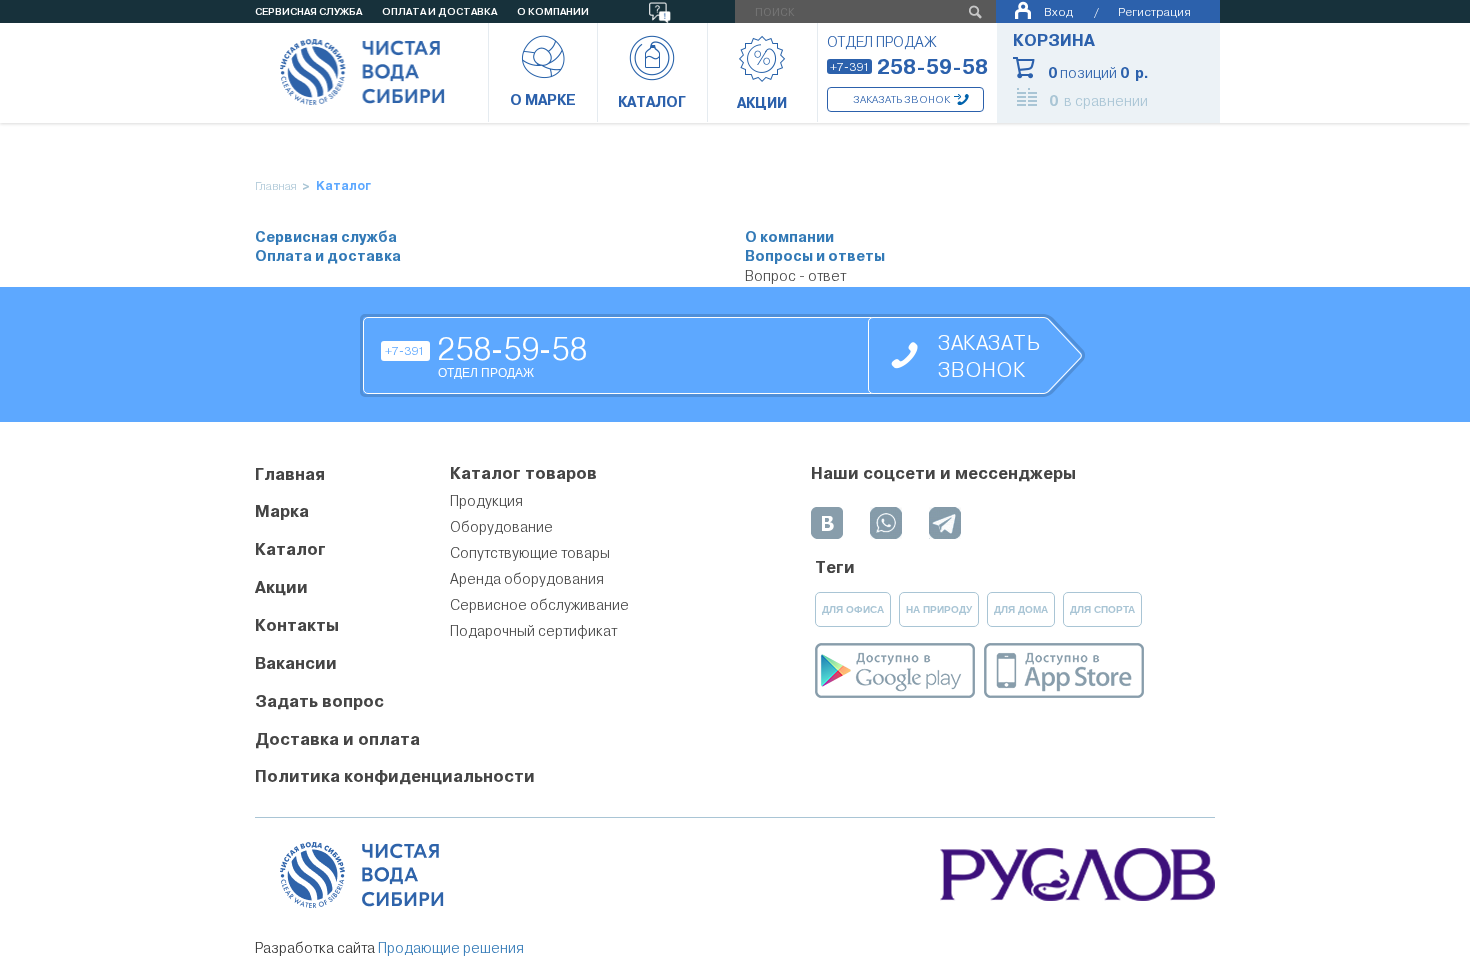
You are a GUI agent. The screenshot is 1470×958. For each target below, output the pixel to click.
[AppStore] (1064, 670)
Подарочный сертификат (533, 631)
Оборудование (501, 527)
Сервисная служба (326, 237)
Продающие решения (451, 948)
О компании (789, 237)
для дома (1021, 609)
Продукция (486, 501)
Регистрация (1154, 11)
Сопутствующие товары (530, 553)
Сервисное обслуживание (539, 605)
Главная (276, 186)
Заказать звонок (901, 99)
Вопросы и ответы (815, 256)
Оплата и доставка (328, 256)
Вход (1058, 11)
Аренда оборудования (527, 579)
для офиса (853, 609)
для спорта (1102, 609)
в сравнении (1098, 101)
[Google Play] (895, 670)
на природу (939, 609)
